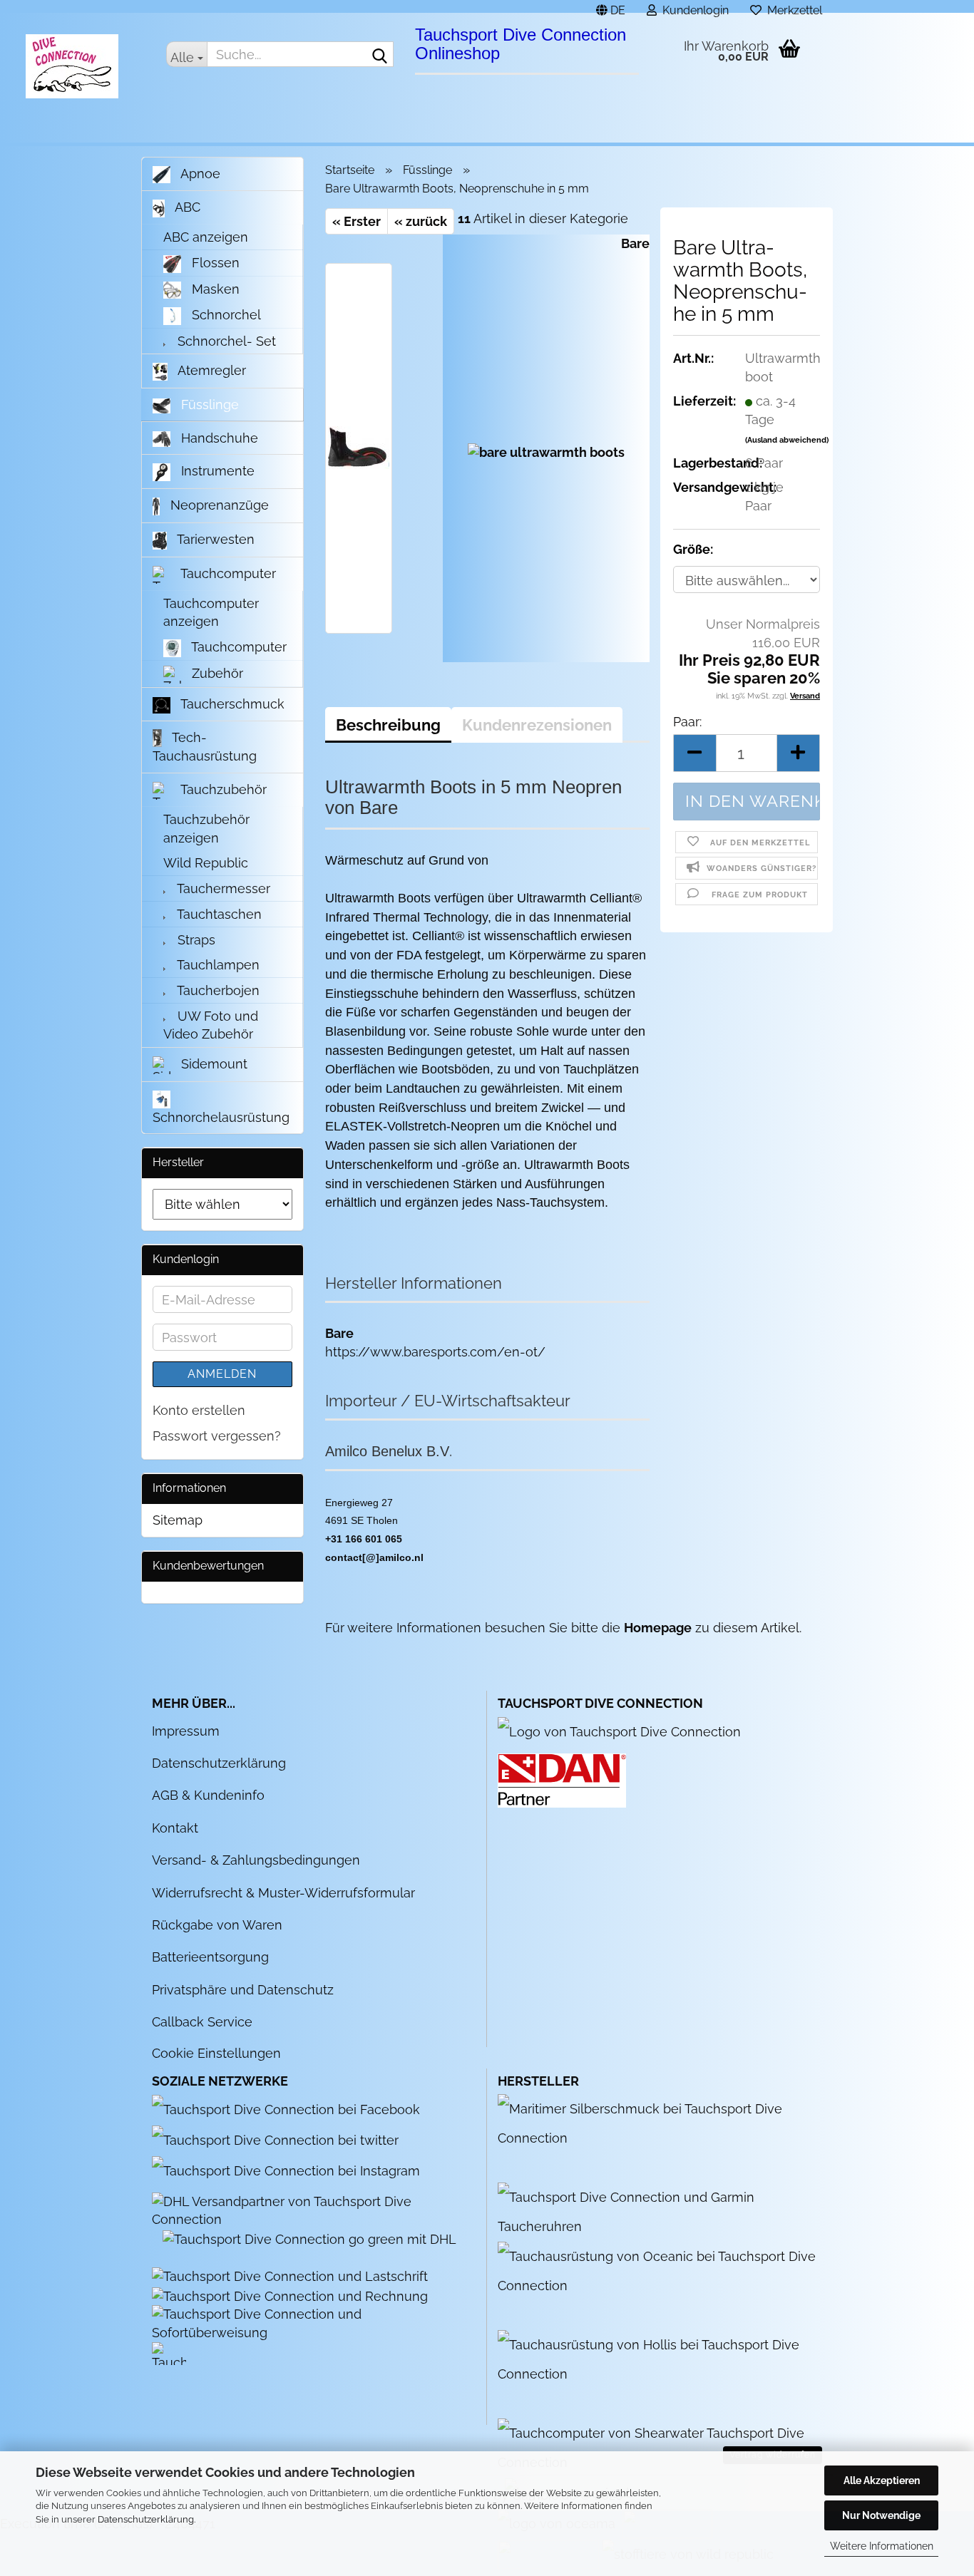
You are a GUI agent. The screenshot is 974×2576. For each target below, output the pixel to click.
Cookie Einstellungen (216, 2053)
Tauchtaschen (218, 914)
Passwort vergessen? (217, 1436)
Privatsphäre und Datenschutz (243, 1990)
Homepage (658, 1628)
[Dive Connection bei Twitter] (282, 2139)
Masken (214, 289)
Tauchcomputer (227, 573)
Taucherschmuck (231, 704)
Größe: (693, 549)
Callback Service (202, 2022)
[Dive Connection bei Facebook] (293, 2109)
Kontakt (175, 1828)
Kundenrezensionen (537, 725)
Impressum (186, 1731)
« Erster (357, 221)
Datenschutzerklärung (146, 2519)
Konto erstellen (199, 1410)
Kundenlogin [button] (693, 8)
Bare (635, 243)
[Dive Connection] (72, 66)
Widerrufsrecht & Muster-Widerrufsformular (283, 1893)
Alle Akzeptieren (882, 2480)
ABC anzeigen (206, 237)
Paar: (687, 722)
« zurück (421, 221)
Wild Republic (206, 863)
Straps (195, 940)
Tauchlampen (217, 965)
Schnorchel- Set (225, 341)
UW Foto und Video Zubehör (211, 1025)
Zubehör (216, 673)
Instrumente (216, 471)
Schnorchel (225, 315)
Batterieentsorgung (210, 1957)
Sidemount (212, 1064)
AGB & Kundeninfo (208, 1795)
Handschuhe (218, 438)
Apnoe (199, 174)
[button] (611, 6)
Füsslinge (208, 405)
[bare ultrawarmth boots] (546, 447)
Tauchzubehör (222, 789)
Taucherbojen (217, 990)
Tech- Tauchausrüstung (205, 747)
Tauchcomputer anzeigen (211, 613)
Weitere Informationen (882, 2546)
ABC (186, 207)
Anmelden (222, 1374)
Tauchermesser (222, 888)
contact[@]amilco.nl (374, 1557)
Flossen (214, 263)
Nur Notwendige (881, 2515)
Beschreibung (388, 725)
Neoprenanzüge (218, 505)
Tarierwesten (214, 539)
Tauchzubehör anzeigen (206, 829)
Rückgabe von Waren (217, 1925)
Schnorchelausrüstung (221, 1117)
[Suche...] (380, 55)
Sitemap (178, 1520)
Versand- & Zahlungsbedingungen (256, 1860)
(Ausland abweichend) (787, 440)
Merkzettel (792, 8)
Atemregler (210, 370)
